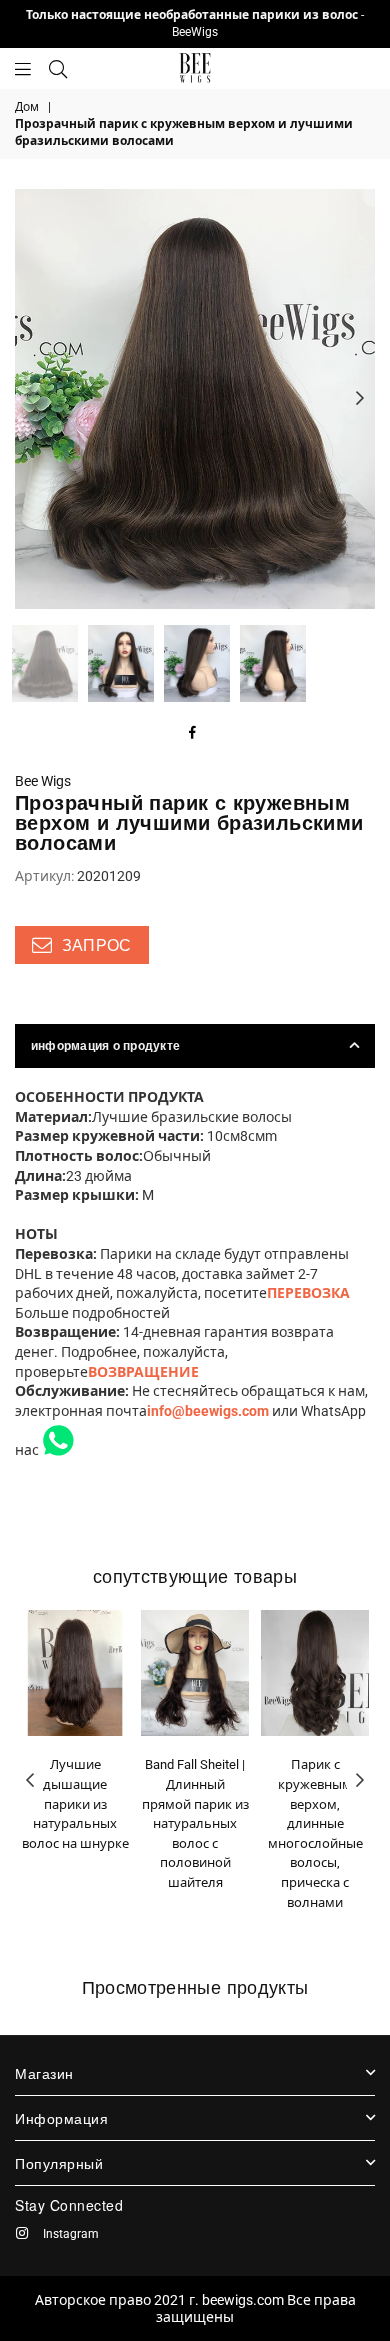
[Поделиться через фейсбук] (193, 734)
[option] (195, 399)
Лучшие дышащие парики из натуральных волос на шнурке (75, 1803)
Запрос (94, 945)
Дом (27, 107)
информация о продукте (105, 1046)
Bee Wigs (43, 781)
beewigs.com (243, 2300)
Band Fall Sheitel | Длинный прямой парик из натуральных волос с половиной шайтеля (195, 1823)
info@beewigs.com (208, 1411)
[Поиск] (58, 68)
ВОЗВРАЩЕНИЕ (143, 1372)
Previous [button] (30, 399)
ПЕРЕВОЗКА (308, 1293)
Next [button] (360, 399)
